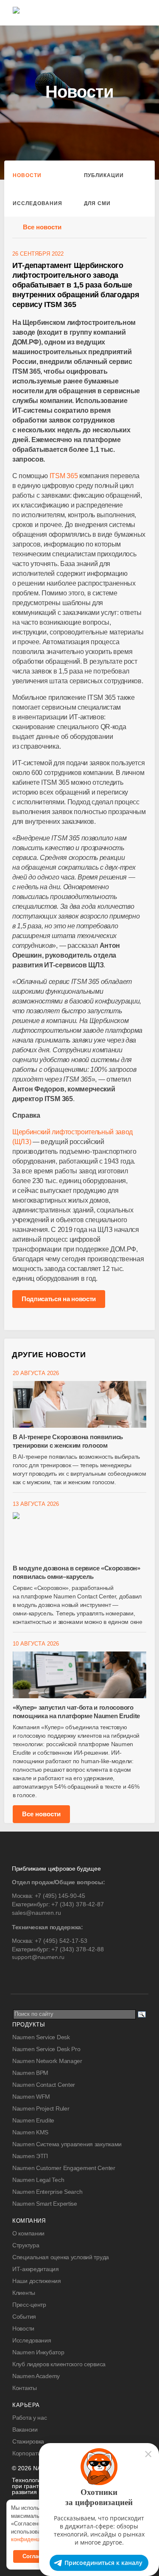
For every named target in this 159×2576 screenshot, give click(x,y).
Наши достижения (37, 2281)
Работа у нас (30, 2418)
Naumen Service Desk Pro (46, 2049)
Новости (27, 175)
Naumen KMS (30, 2132)
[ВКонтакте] (18, 1975)
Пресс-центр (29, 2305)
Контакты (25, 2388)
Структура (26, 2245)
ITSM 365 (64, 476)
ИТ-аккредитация (36, 2269)
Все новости (42, 227)
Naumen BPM (30, 2073)
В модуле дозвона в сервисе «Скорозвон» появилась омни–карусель (77, 1572)
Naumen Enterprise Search (47, 2192)
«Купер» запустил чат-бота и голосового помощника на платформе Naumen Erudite (76, 1712)
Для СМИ (98, 203)
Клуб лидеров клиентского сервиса (59, 2364)
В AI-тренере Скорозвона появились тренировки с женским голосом (68, 1441)
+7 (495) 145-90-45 (60, 1896)
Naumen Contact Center (44, 2085)
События (24, 2317)
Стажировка (28, 2441)
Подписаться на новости (59, 1299)
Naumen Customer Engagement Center (64, 2168)
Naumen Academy (36, 2376)
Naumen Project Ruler (41, 2108)
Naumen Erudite (33, 2120)
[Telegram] (35, 1975)
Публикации (104, 175)
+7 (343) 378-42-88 (78, 1949)
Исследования (38, 203)
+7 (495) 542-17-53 (61, 1941)
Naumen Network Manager (47, 2061)
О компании (28, 2233)
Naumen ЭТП (30, 2156)
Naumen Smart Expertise (45, 2204)
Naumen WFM (31, 2097)
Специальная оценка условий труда (61, 2257)
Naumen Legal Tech (38, 2180)
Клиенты (24, 2293)
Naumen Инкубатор (38, 2352)
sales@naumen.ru (36, 1913)
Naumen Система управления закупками (67, 2144)
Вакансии (25, 2429)
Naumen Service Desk (41, 2037)
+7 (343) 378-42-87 (78, 1904)
